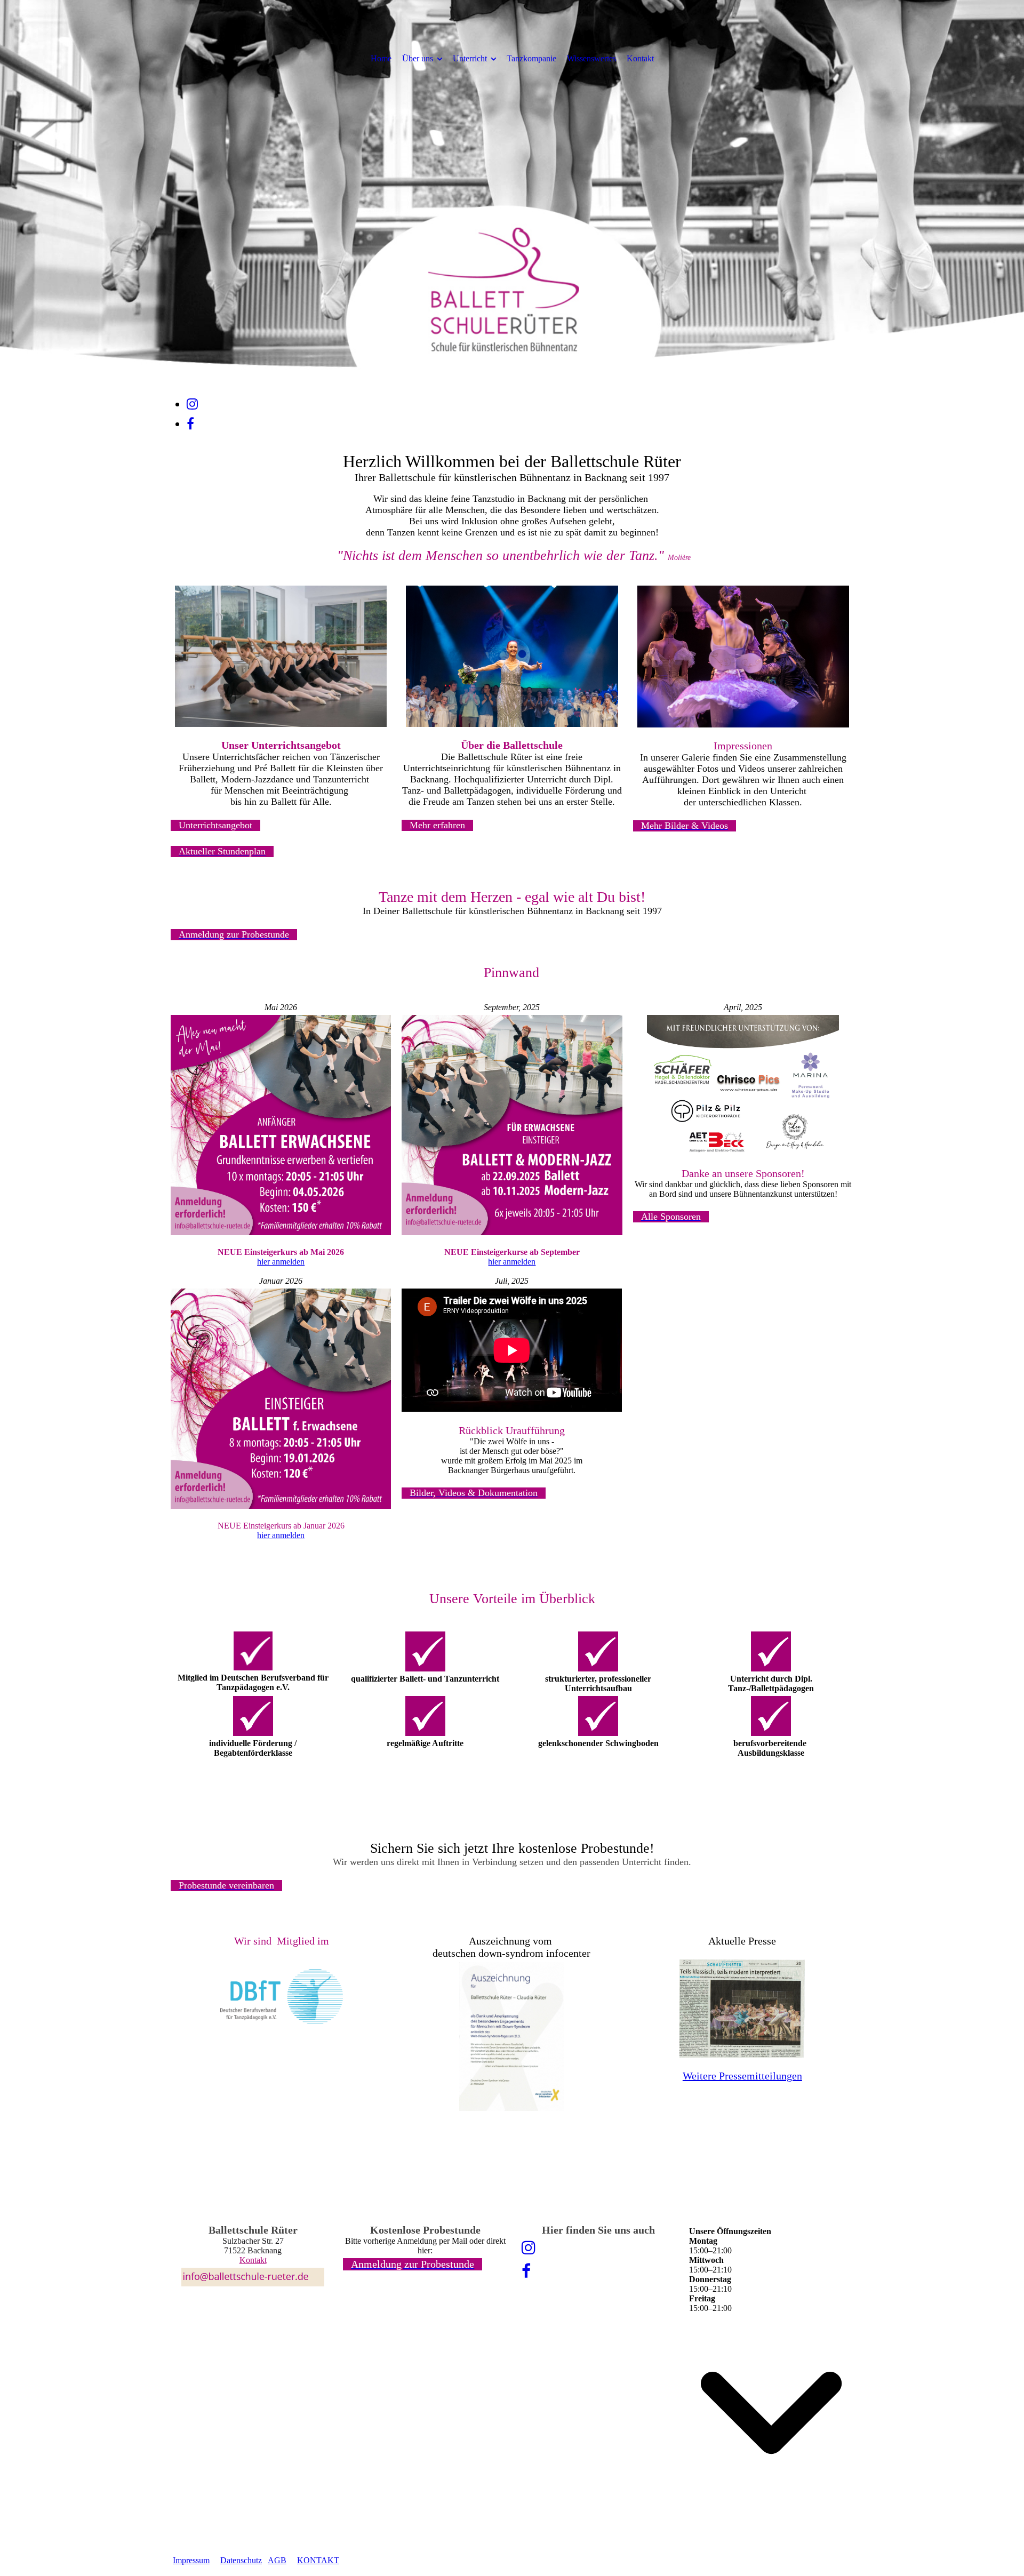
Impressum (191, 2560)
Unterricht (470, 58)
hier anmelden (281, 1262)
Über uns (418, 58)
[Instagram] (192, 404)
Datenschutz (241, 2560)
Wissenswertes (591, 58)
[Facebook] (190, 424)
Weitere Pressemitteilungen (742, 2076)
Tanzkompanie (531, 58)
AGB (277, 2560)
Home (381, 58)
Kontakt (640, 58)
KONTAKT (318, 2560)
